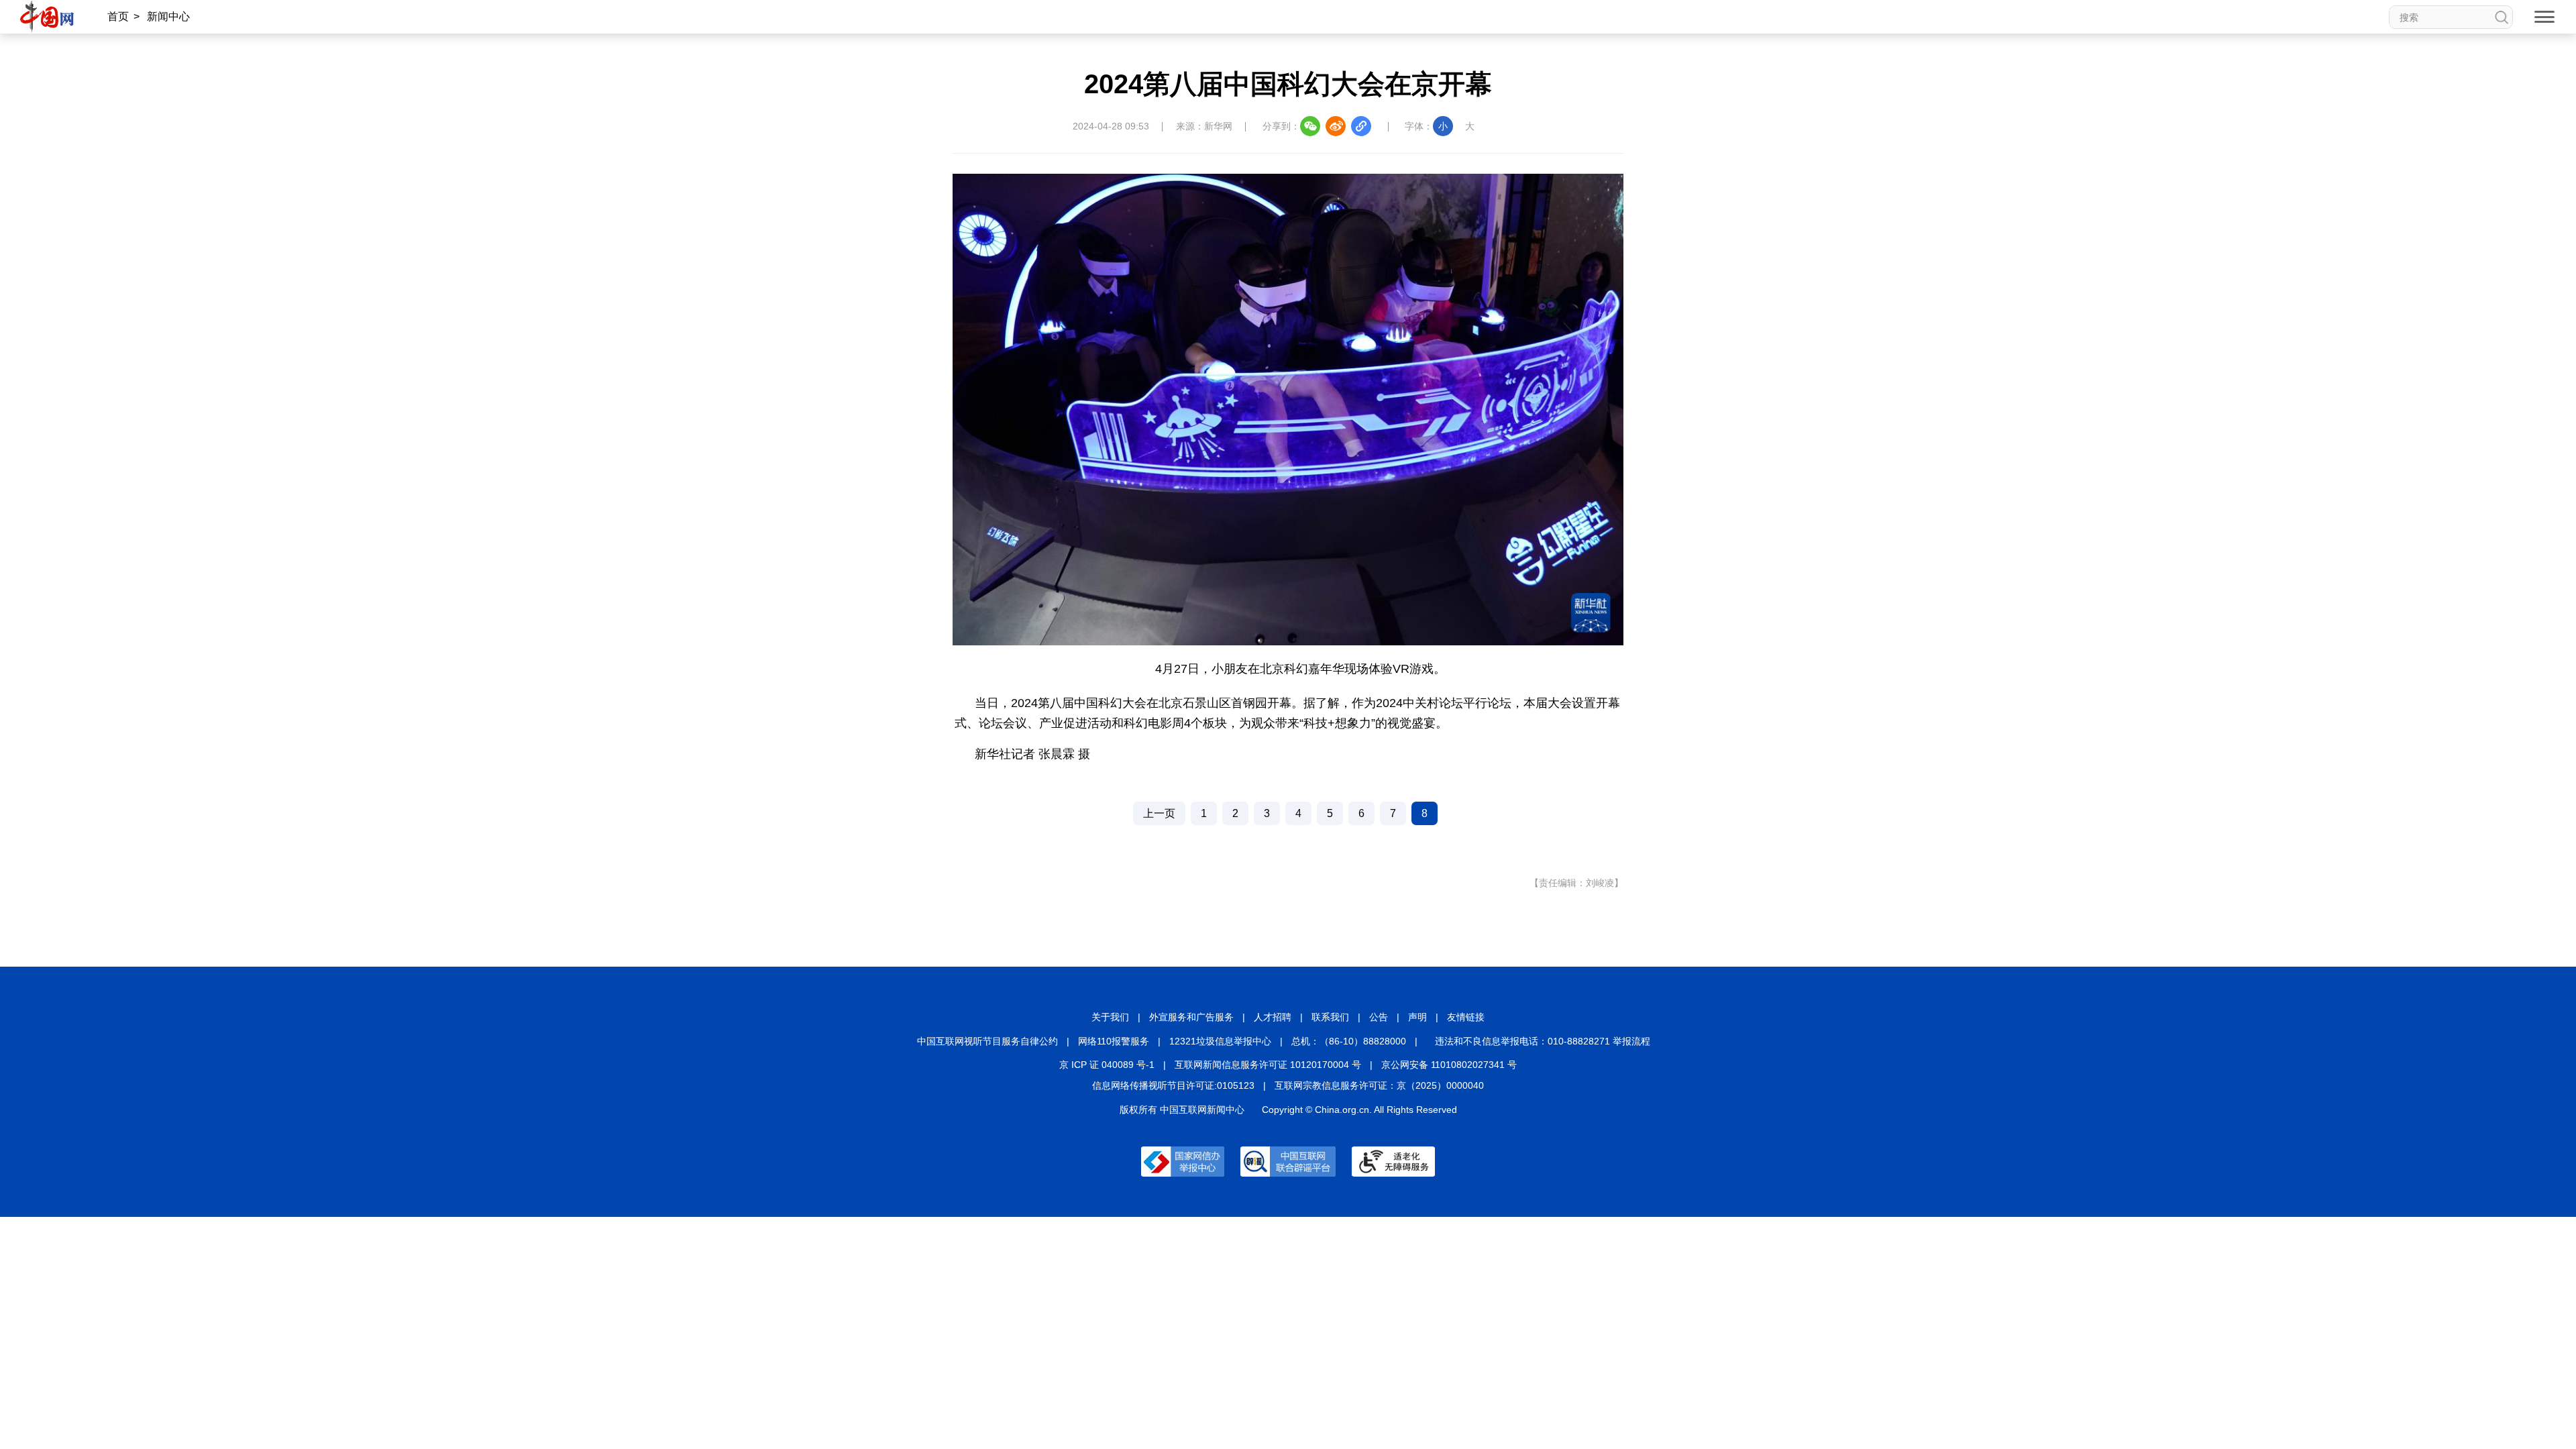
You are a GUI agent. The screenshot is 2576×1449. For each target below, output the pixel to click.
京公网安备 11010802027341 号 (1449, 1065)
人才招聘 (1273, 1017)
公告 (1379, 1017)
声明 (1417, 1017)
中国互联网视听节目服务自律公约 (987, 1041)
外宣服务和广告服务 (1191, 1017)
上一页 (1159, 813)
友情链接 (1466, 1017)
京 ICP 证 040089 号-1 (1107, 1065)
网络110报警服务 (1114, 1041)
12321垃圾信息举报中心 (1220, 1041)
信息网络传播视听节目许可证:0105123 (1173, 1085)
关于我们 (1110, 1017)
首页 (118, 16)
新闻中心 (168, 16)
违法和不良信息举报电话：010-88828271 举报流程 (1543, 1041)
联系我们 (1330, 1017)
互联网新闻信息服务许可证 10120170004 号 (1268, 1065)
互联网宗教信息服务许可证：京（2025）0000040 (1379, 1085)
